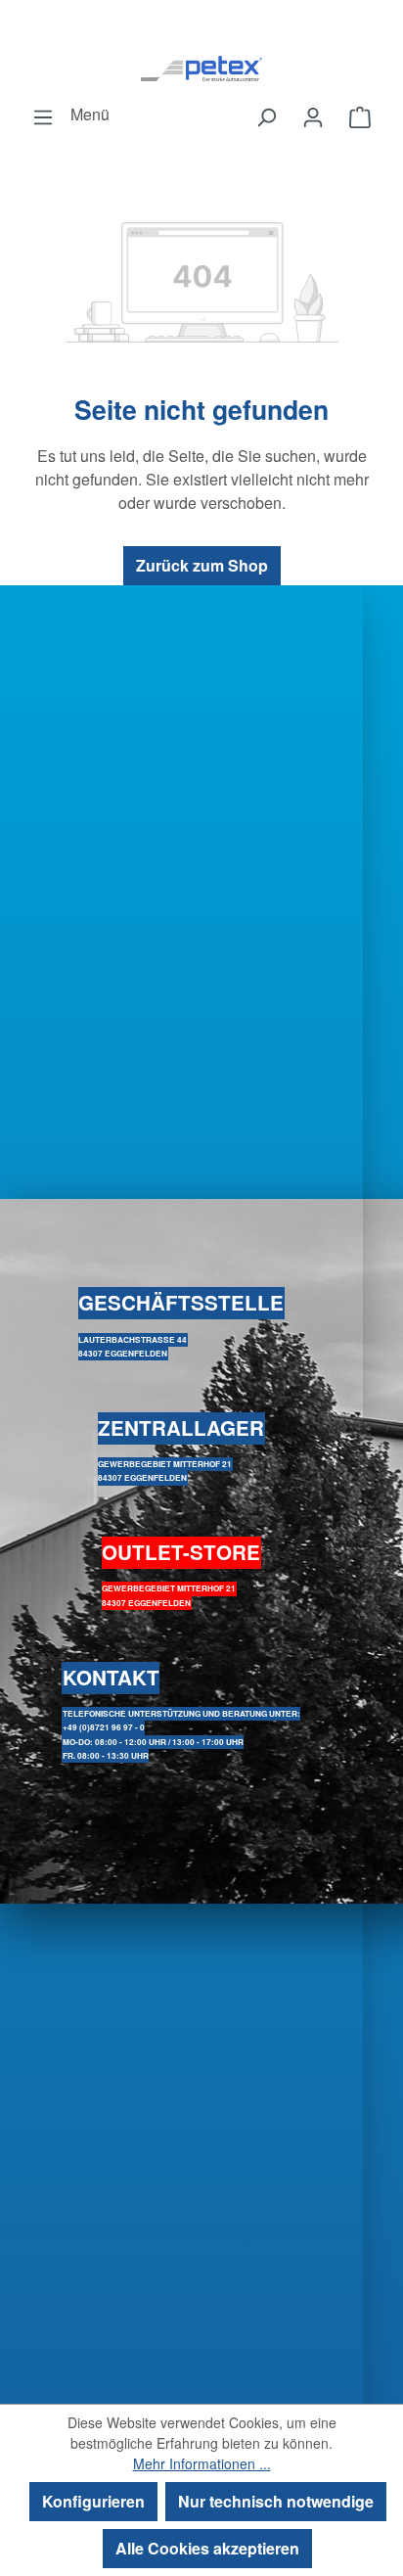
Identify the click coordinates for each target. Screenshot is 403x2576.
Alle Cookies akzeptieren (207, 2548)
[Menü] (43, 116)
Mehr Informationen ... (202, 2463)
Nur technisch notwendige (276, 2501)
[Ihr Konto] (313, 116)
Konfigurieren (93, 2501)
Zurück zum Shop (202, 565)
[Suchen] (266, 116)
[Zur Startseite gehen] (201, 68)
